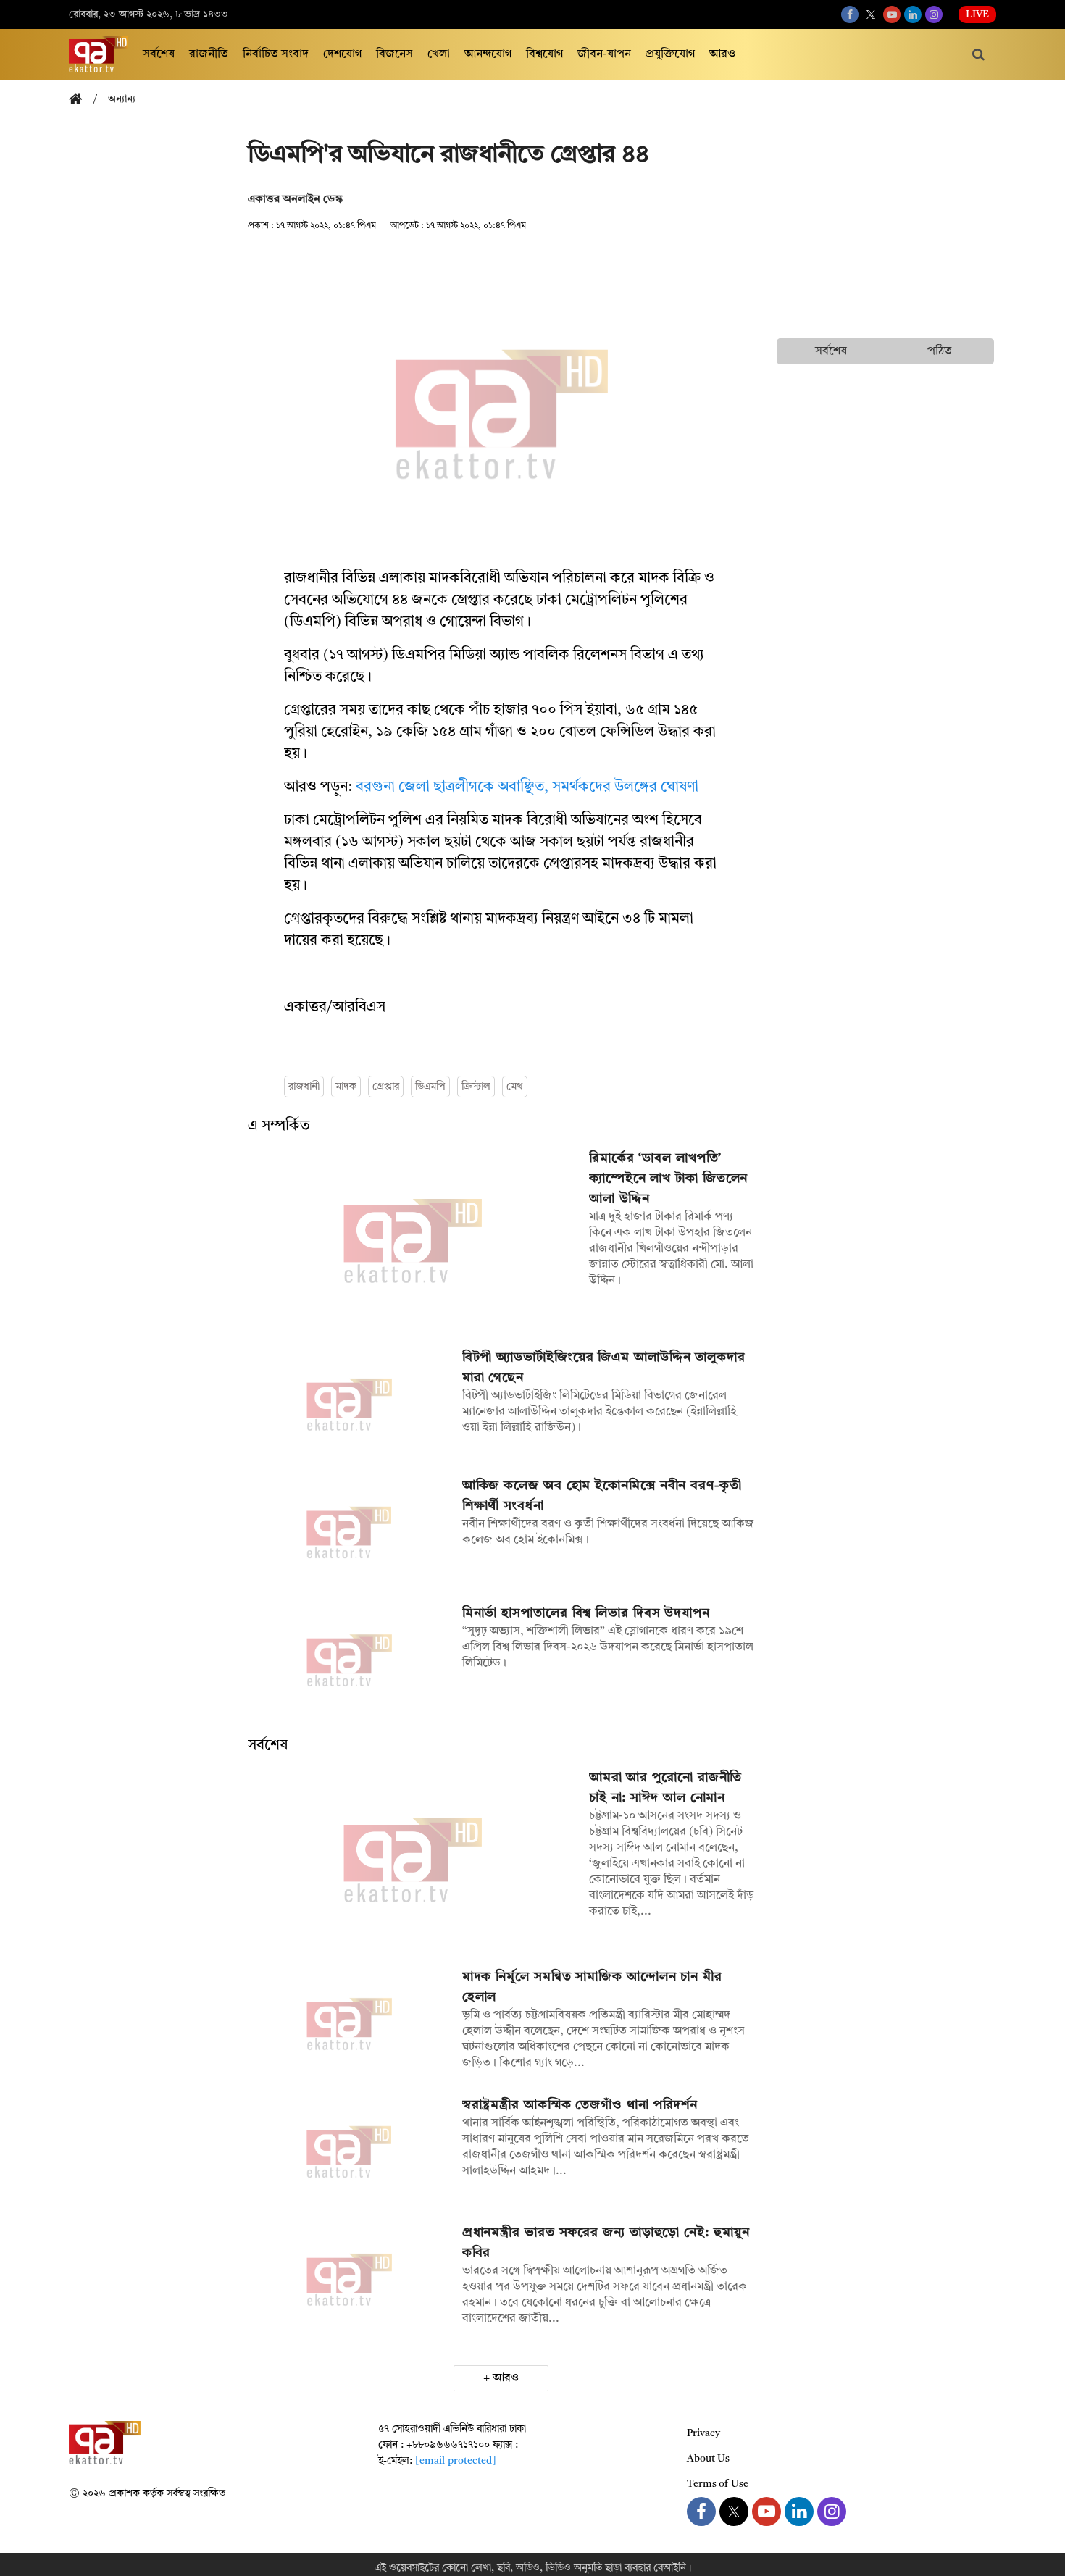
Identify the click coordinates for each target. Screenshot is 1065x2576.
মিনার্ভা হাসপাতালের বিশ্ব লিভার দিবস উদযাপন (586, 1613)
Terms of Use (718, 2484)
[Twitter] (871, 14)
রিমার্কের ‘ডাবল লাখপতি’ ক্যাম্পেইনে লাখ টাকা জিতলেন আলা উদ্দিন (669, 1179)
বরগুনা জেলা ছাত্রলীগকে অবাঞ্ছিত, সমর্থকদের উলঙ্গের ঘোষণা (527, 787)
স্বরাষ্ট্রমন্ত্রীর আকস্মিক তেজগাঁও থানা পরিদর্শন (580, 2105)
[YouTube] (892, 14)
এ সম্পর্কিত (279, 1126)
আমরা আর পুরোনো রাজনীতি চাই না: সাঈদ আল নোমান (666, 1788)
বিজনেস (394, 54)
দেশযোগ (342, 54)
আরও (722, 54)
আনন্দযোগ (488, 54)
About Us (708, 2459)
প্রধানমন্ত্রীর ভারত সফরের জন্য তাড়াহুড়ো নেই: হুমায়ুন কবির (606, 2243)
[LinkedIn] (913, 14)
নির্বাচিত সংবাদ (276, 54)
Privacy (703, 2433)
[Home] (81, 100)
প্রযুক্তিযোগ (670, 54)
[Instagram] (934, 14)
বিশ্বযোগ (544, 54)
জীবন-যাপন (604, 54)
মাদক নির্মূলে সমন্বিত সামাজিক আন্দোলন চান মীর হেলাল (592, 1987)
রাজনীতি (209, 54)
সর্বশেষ (159, 54)
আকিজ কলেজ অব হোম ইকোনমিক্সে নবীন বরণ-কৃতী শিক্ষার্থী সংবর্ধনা (602, 1496)
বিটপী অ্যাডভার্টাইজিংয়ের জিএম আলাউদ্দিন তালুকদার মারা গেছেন (604, 1368)
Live (977, 14)
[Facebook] (850, 14)
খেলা (439, 54)
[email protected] (456, 2461)
